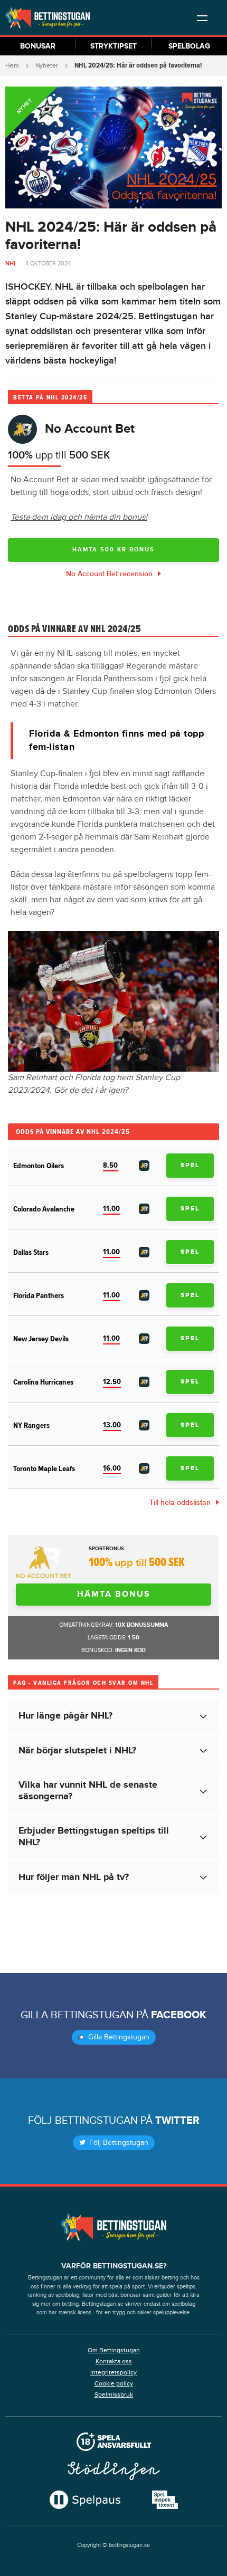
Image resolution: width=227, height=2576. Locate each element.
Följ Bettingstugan (118, 2143)
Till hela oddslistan (180, 1502)
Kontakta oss (114, 2361)
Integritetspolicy (113, 2372)
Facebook (179, 2015)
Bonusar (38, 46)
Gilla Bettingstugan (118, 2037)
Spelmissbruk (114, 2394)
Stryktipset (113, 46)
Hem (12, 65)
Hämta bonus (114, 1594)
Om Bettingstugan (114, 2350)
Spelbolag (189, 46)
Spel (190, 1165)
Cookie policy (114, 2383)
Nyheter (47, 65)
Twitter (177, 2121)
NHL (11, 264)
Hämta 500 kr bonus (113, 550)
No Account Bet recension (109, 574)
